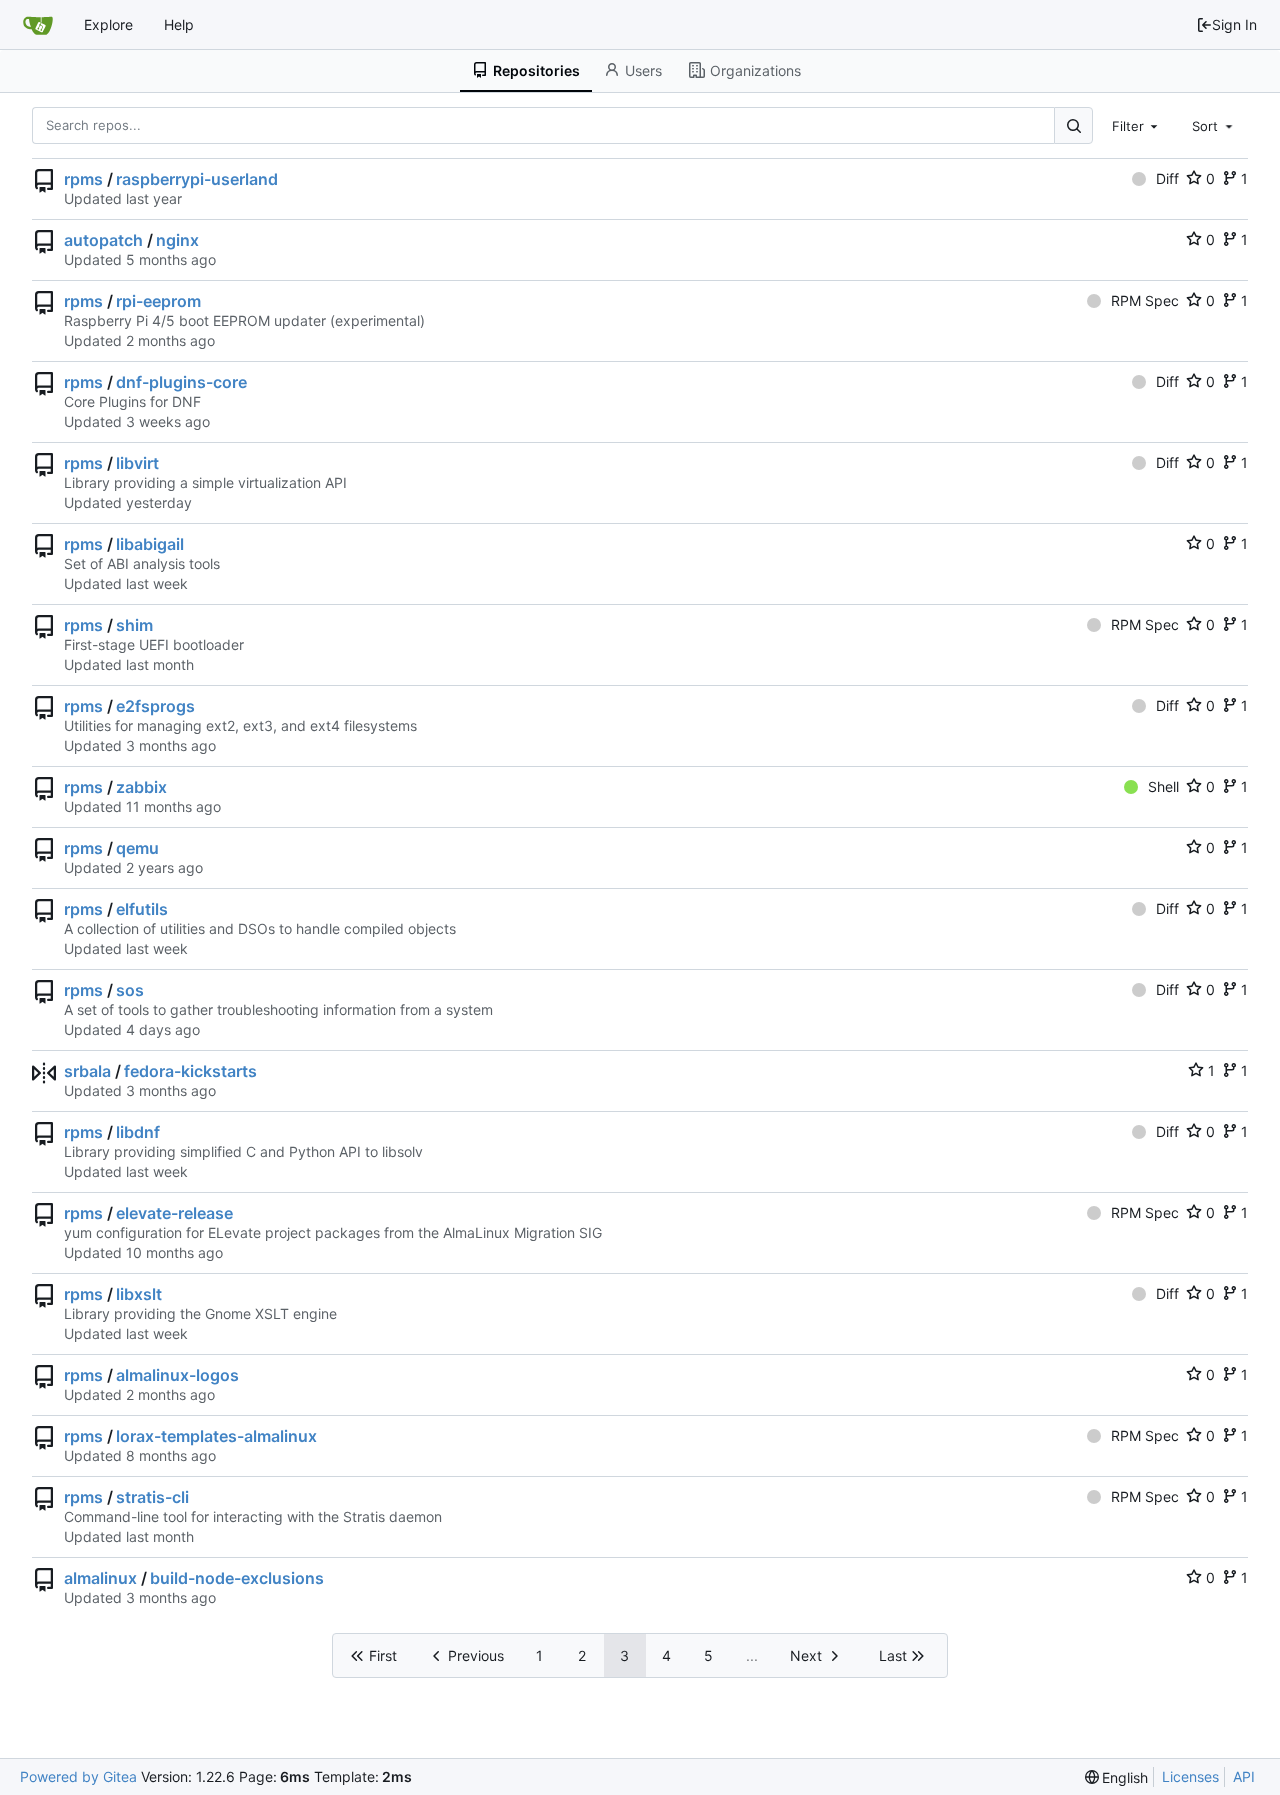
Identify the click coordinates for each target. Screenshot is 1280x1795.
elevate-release (174, 1213)
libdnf (138, 1132)
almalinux (100, 1578)
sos (130, 990)
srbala (87, 1071)
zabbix (141, 787)
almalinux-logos (177, 1375)
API (1244, 1776)
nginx (177, 240)
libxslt (139, 1294)
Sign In (1234, 24)
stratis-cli (152, 1497)
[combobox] (1137, 125)
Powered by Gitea (78, 1776)
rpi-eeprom (158, 301)
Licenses (1190, 1776)
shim (134, 625)
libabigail (150, 544)
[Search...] (1073, 125)
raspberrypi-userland (197, 179)
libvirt (137, 463)
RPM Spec (1145, 300)
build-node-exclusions (237, 1578)
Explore (108, 24)
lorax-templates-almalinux (216, 1436)
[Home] (38, 25)
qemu (137, 848)
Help (179, 24)
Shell (1163, 786)
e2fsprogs (155, 706)
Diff (1167, 178)
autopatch (103, 240)
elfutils (142, 909)
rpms (83, 179)
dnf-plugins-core (181, 382)
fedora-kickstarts (190, 1071)
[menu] (1117, 1777)
